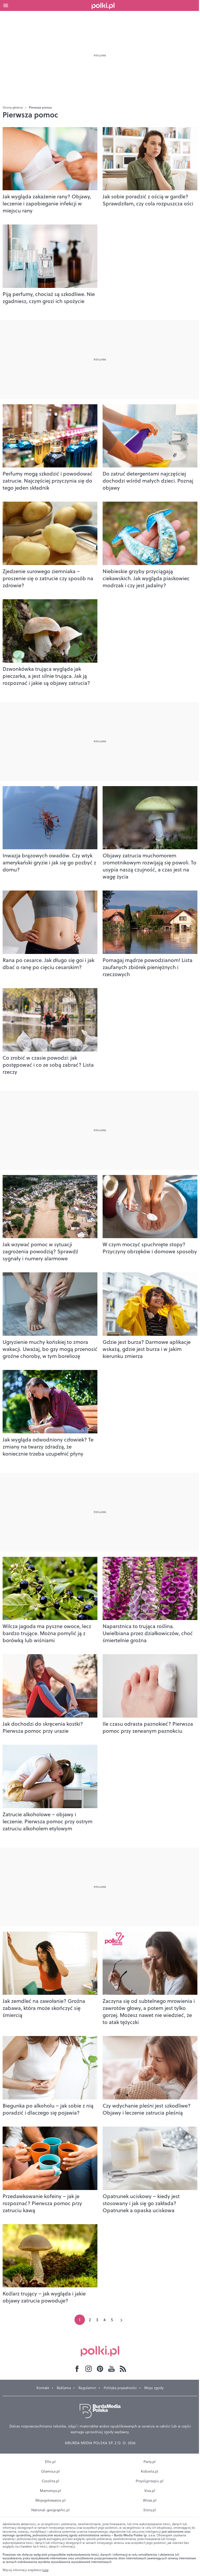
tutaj (45, 2570)
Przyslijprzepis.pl (150, 2481)
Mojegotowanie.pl (51, 2500)
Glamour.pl (51, 2471)
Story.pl (150, 2510)
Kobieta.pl (150, 2471)
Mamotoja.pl (51, 2491)
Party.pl (150, 2462)
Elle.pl (50, 2462)
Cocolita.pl (51, 2481)
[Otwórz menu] (6, 5)
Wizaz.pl (150, 2500)
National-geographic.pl (51, 2510)
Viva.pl (150, 2491)
